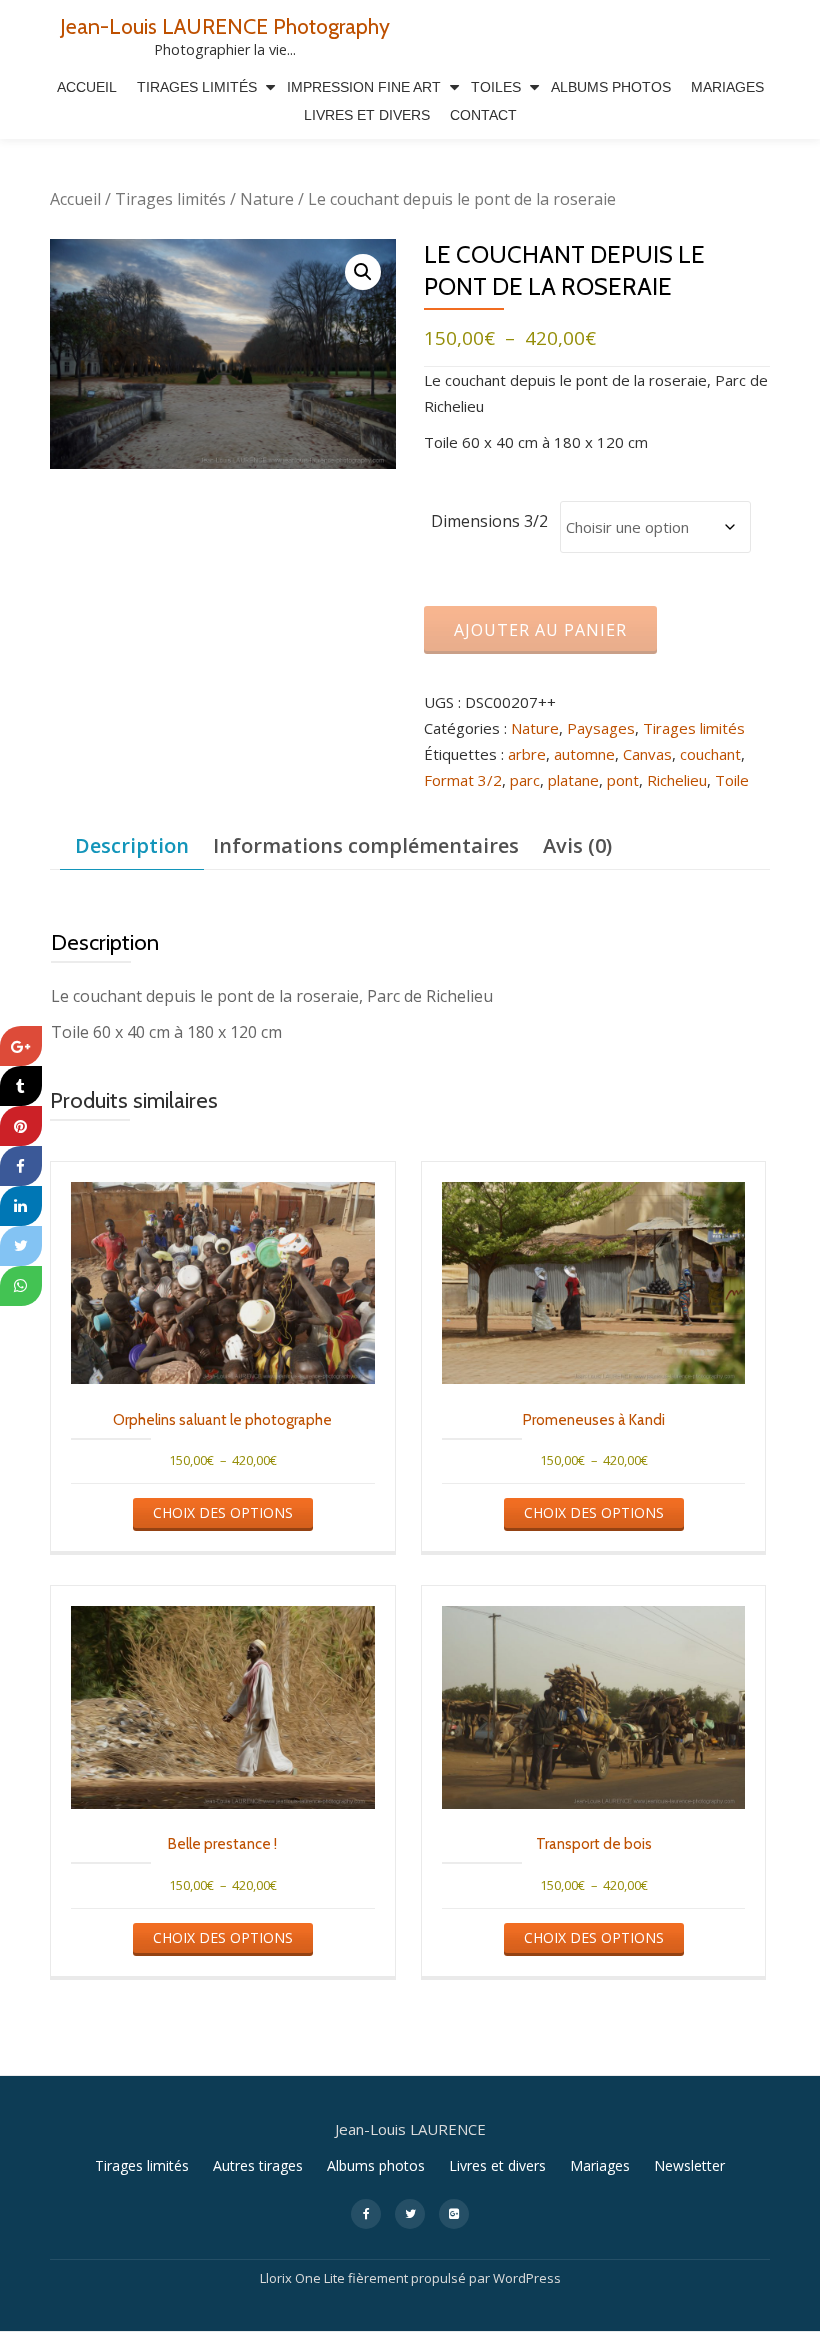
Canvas (647, 754)
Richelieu (677, 780)
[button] (363, 272)
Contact (483, 115)
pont (623, 780)
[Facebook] (21, 1166)
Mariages (727, 87)
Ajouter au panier (540, 630)
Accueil (87, 87)
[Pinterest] (21, 1126)
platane (573, 780)
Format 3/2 (463, 780)
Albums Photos (611, 87)
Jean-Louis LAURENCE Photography (225, 26)
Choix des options (223, 1512)
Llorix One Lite (304, 2278)
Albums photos (376, 2165)
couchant (710, 754)
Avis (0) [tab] (577, 845)
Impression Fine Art (364, 87)
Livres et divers (367, 115)
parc (525, 780)
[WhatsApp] (21, 1286)
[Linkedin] (21, 1206)
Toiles (496, 87)
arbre (527, 754)
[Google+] (21, 1046)
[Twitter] (21, 1246)
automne (584, 754)
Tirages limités (197, 87)
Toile (732, 780)
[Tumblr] (21, 1086)
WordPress (527, 2278)
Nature (267, 199)
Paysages (601, 728)
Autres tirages (258, 2165)
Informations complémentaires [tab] (366, 845)
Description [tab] (132, 845)
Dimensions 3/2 (489, 521)
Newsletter (689, 2165)
